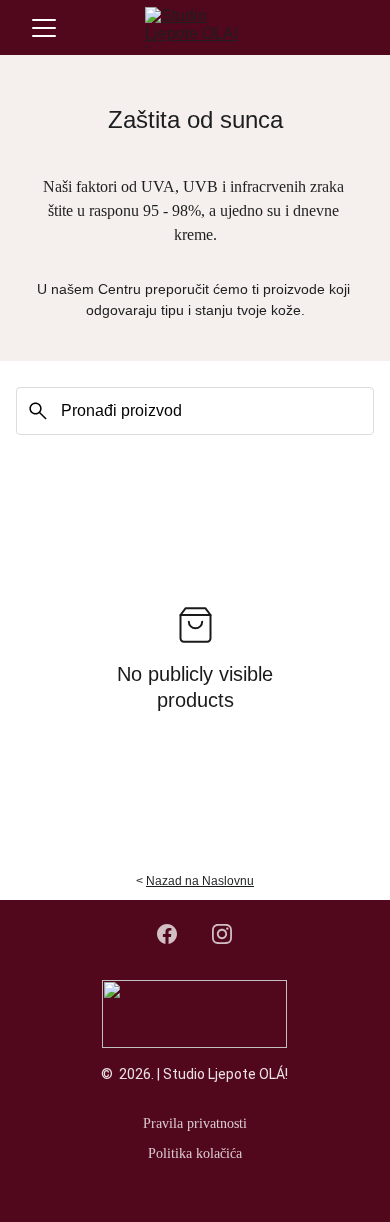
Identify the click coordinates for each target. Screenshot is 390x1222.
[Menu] (44, 28)
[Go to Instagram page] (222, 934)
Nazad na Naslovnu (200, 881)
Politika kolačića (195, 1153)
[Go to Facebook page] (177, 934)
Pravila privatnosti (195, 1123)
